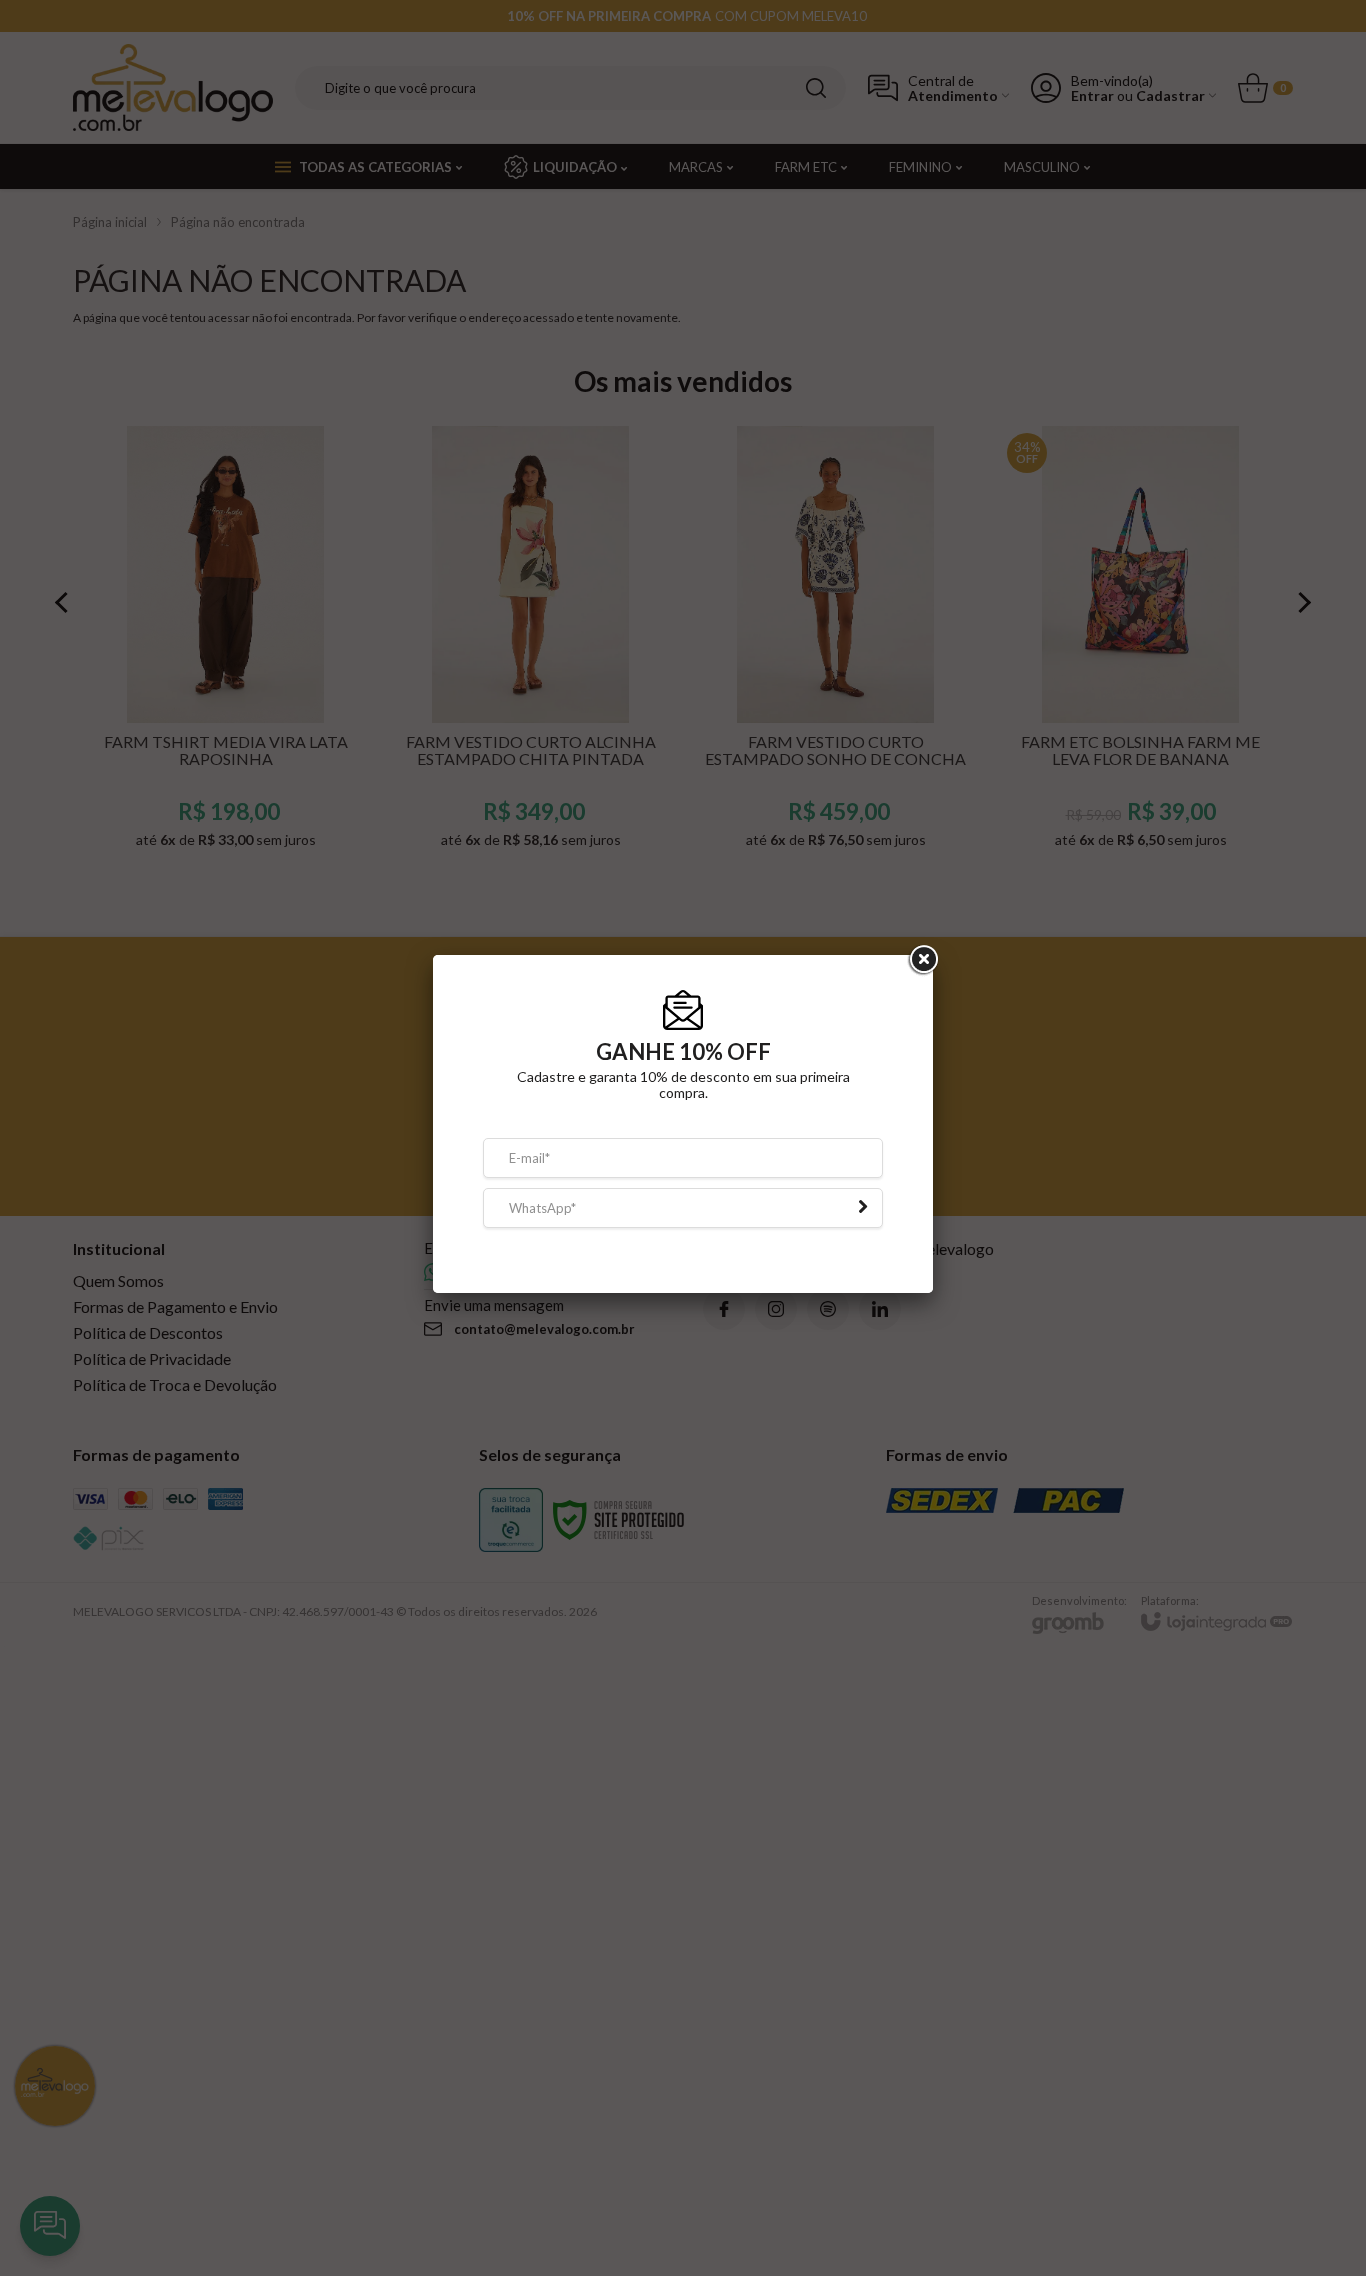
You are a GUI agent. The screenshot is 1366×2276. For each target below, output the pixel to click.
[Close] (922, 974)
